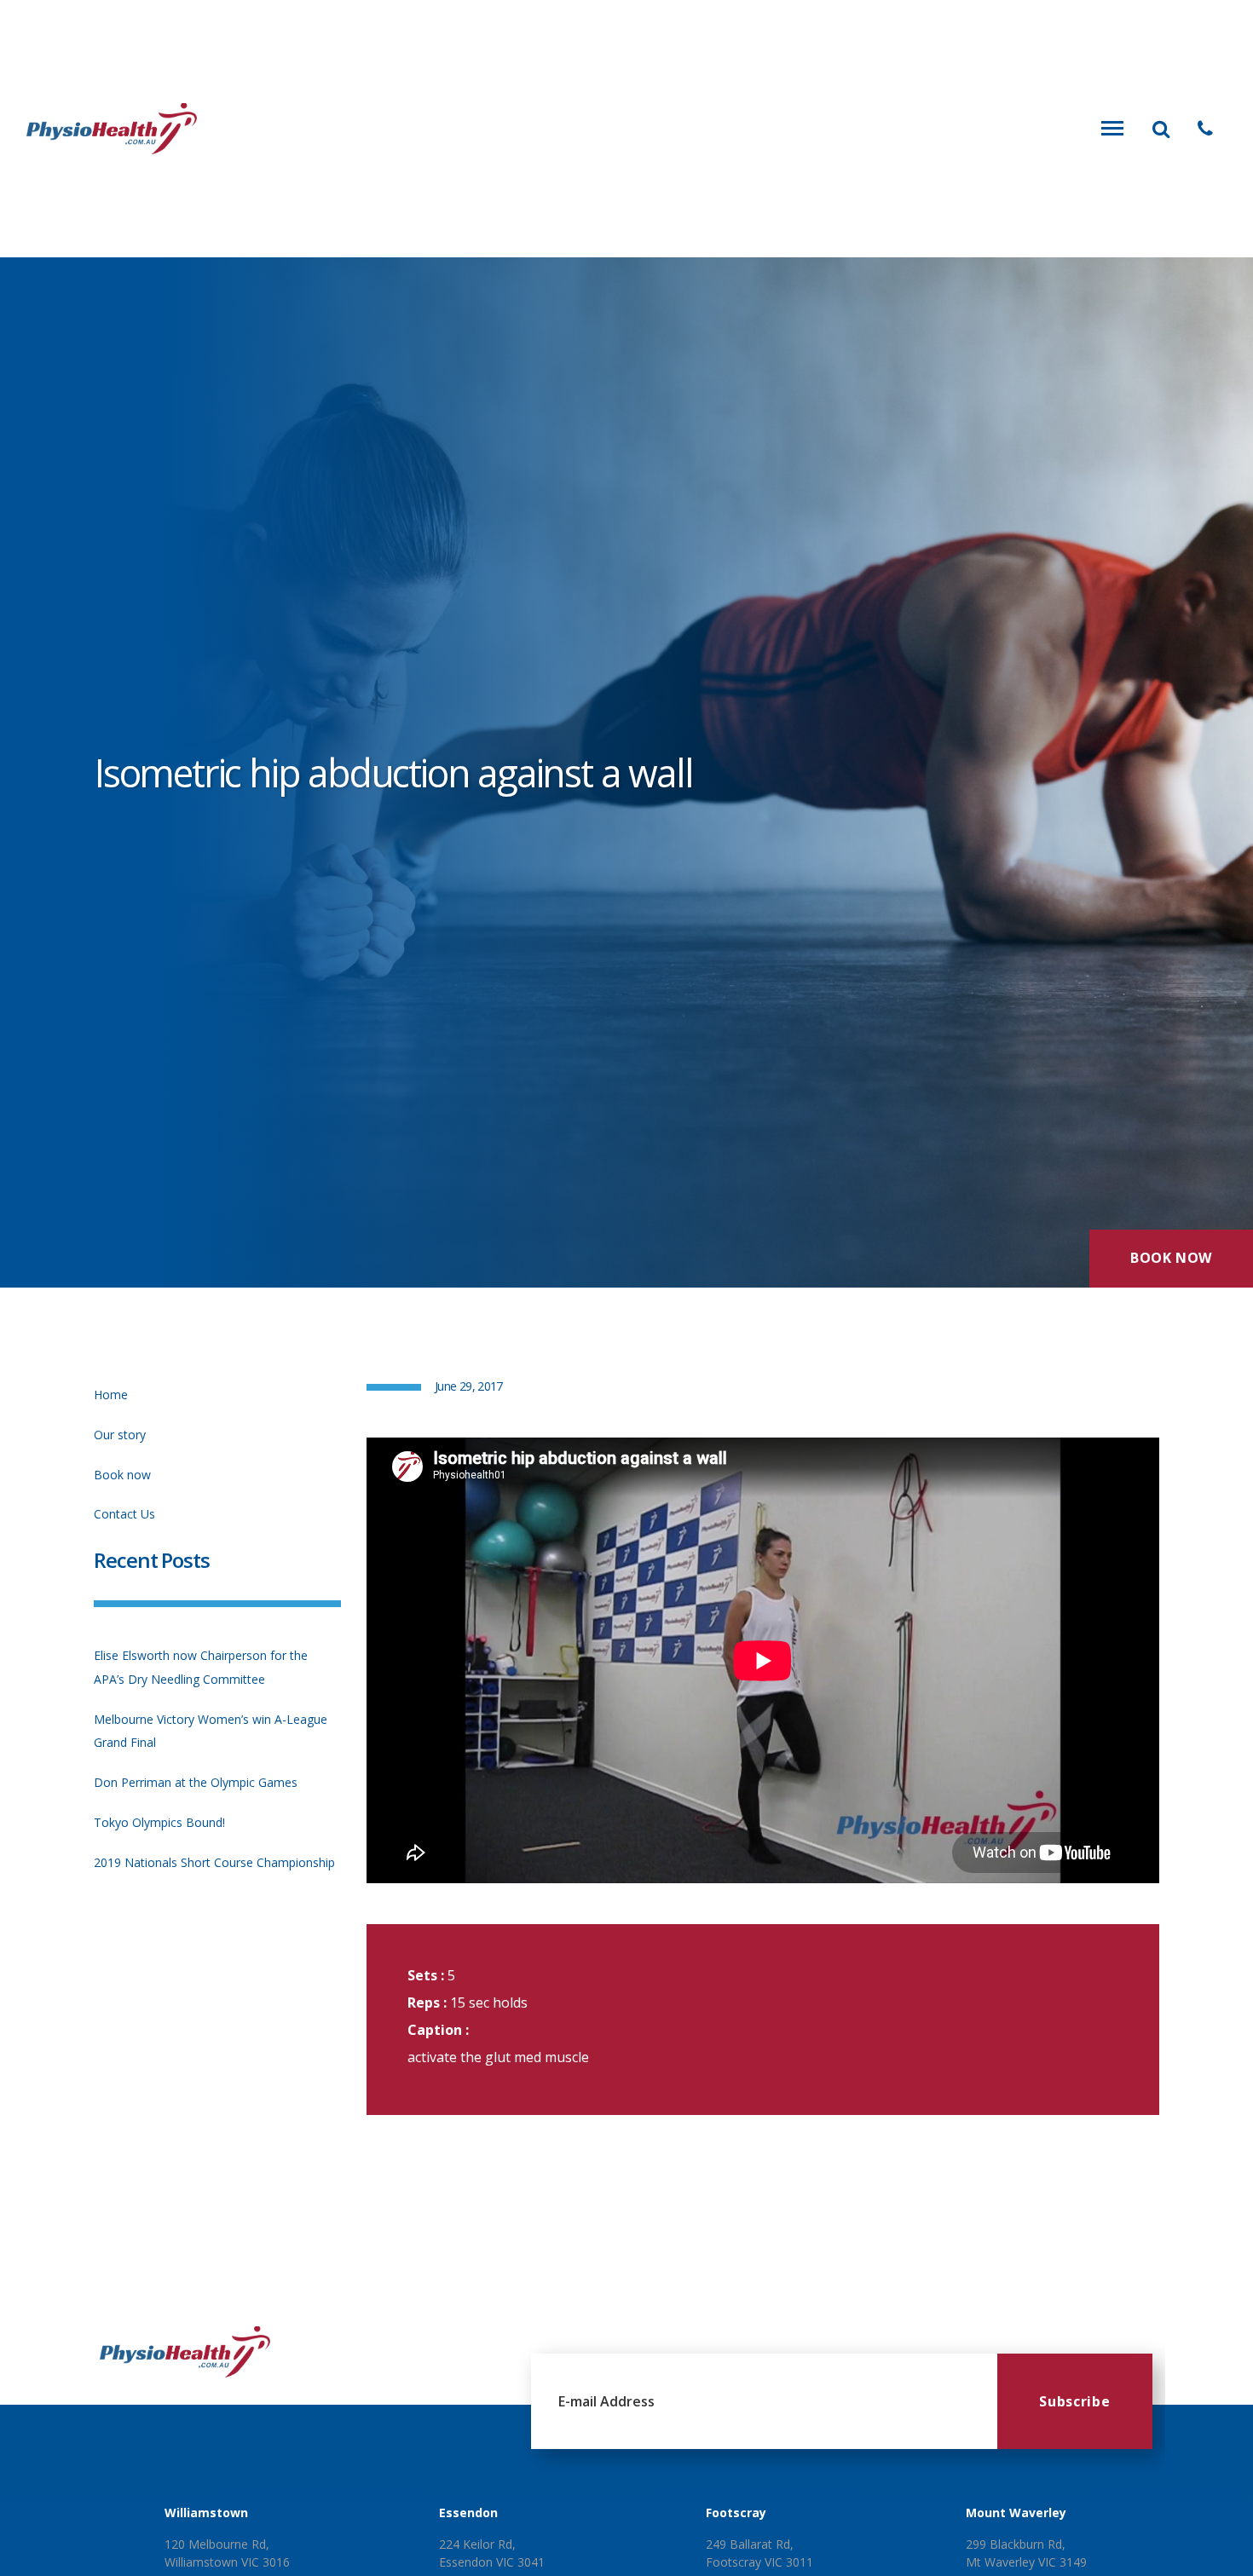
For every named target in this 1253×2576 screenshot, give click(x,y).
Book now (122, 1475)
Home (111, 1395)
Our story (120, 1435)
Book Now (1171, 1258)
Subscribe (1074, 2401)
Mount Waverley (1016, 2513)
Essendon (468, 2513)
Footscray (736, 2513)
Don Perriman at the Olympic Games (196, 1782)
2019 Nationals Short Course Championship (214, 1862)
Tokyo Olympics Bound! (159, 1822)
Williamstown (206, 2513)
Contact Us (124, 1514)
